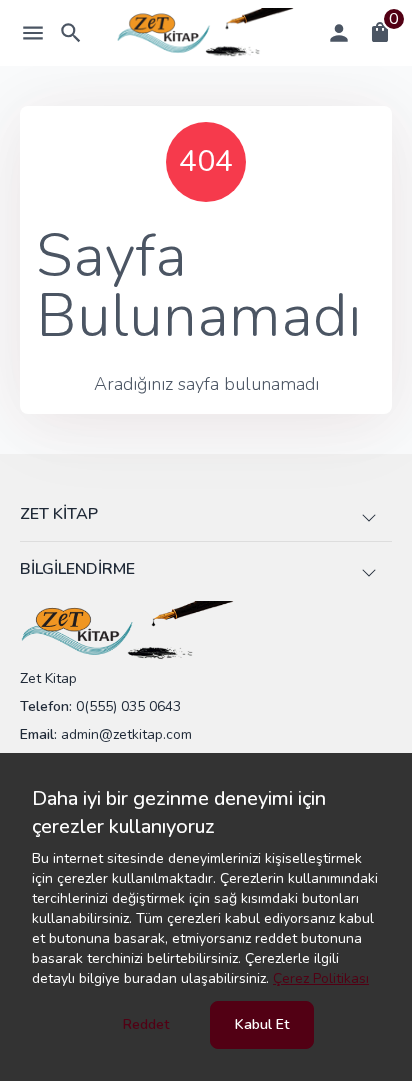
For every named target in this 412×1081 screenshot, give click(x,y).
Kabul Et (262, 1024)
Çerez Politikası (321, 978)
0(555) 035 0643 (128, 706)
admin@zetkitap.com (126, 734)
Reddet (146, 1024)
